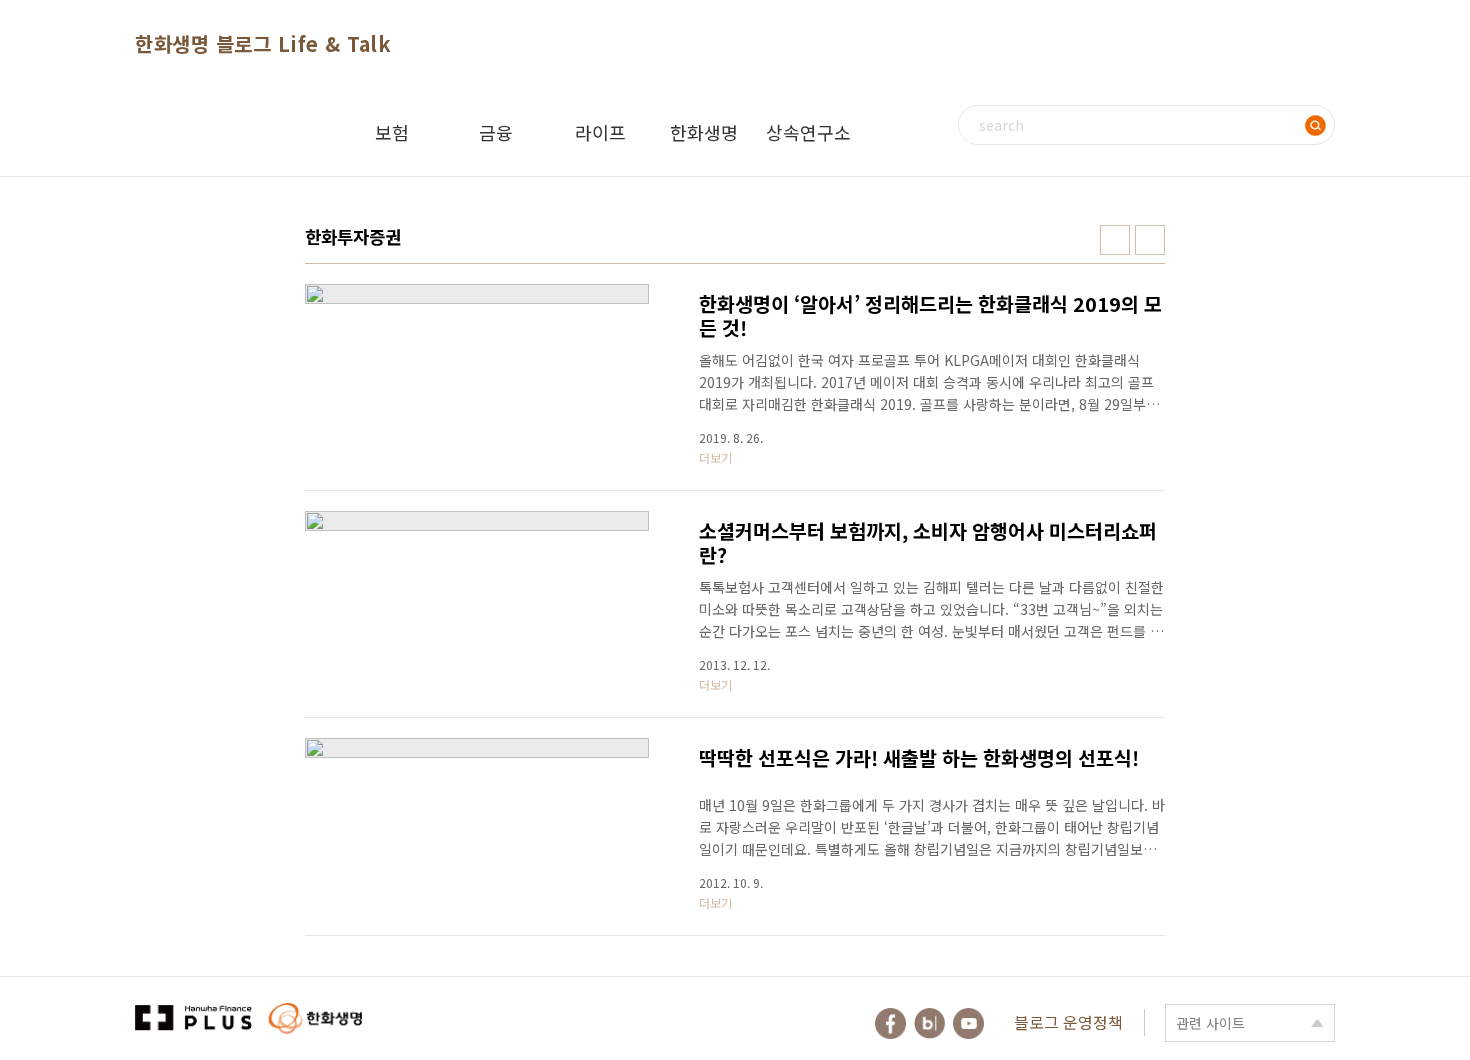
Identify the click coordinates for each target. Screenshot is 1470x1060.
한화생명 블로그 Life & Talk (263, 43)
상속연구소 (808, 132)
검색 (1315, 125)
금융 (496, 132)
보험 (392, 132)
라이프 (600, 132)
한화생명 (704, 132)
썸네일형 (1115, 240)
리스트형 (1150, 240)
